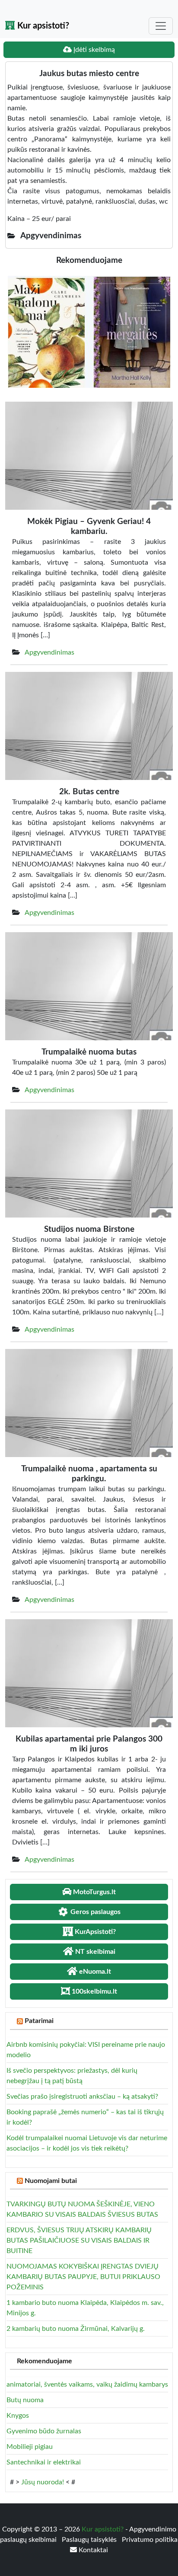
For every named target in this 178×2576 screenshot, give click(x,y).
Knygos (18, 2416)
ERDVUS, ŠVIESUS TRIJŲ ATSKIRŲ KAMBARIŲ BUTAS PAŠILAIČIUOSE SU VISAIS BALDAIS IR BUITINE (79, 2240)
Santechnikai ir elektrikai (44, 2462)
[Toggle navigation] (161, 26)
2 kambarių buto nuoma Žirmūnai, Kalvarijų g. (76, 2329)
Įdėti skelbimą (93, 50)
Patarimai (39, 2021)
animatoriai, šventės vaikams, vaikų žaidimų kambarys (87, 2384)
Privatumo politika (150, 2540)
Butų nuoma (25, 2400)
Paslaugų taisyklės (90, 2540)
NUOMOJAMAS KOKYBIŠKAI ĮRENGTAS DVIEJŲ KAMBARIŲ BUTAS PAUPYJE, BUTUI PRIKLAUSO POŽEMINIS (83, 2277)
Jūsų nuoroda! (43, 2482)
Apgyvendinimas (49, 652)
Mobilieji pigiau (30, 2447)
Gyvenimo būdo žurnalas (44, 2431)
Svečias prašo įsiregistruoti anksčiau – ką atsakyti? (82, 2097)
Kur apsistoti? (42, 26)
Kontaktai (92, 2550)
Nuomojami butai (51, 2181)
